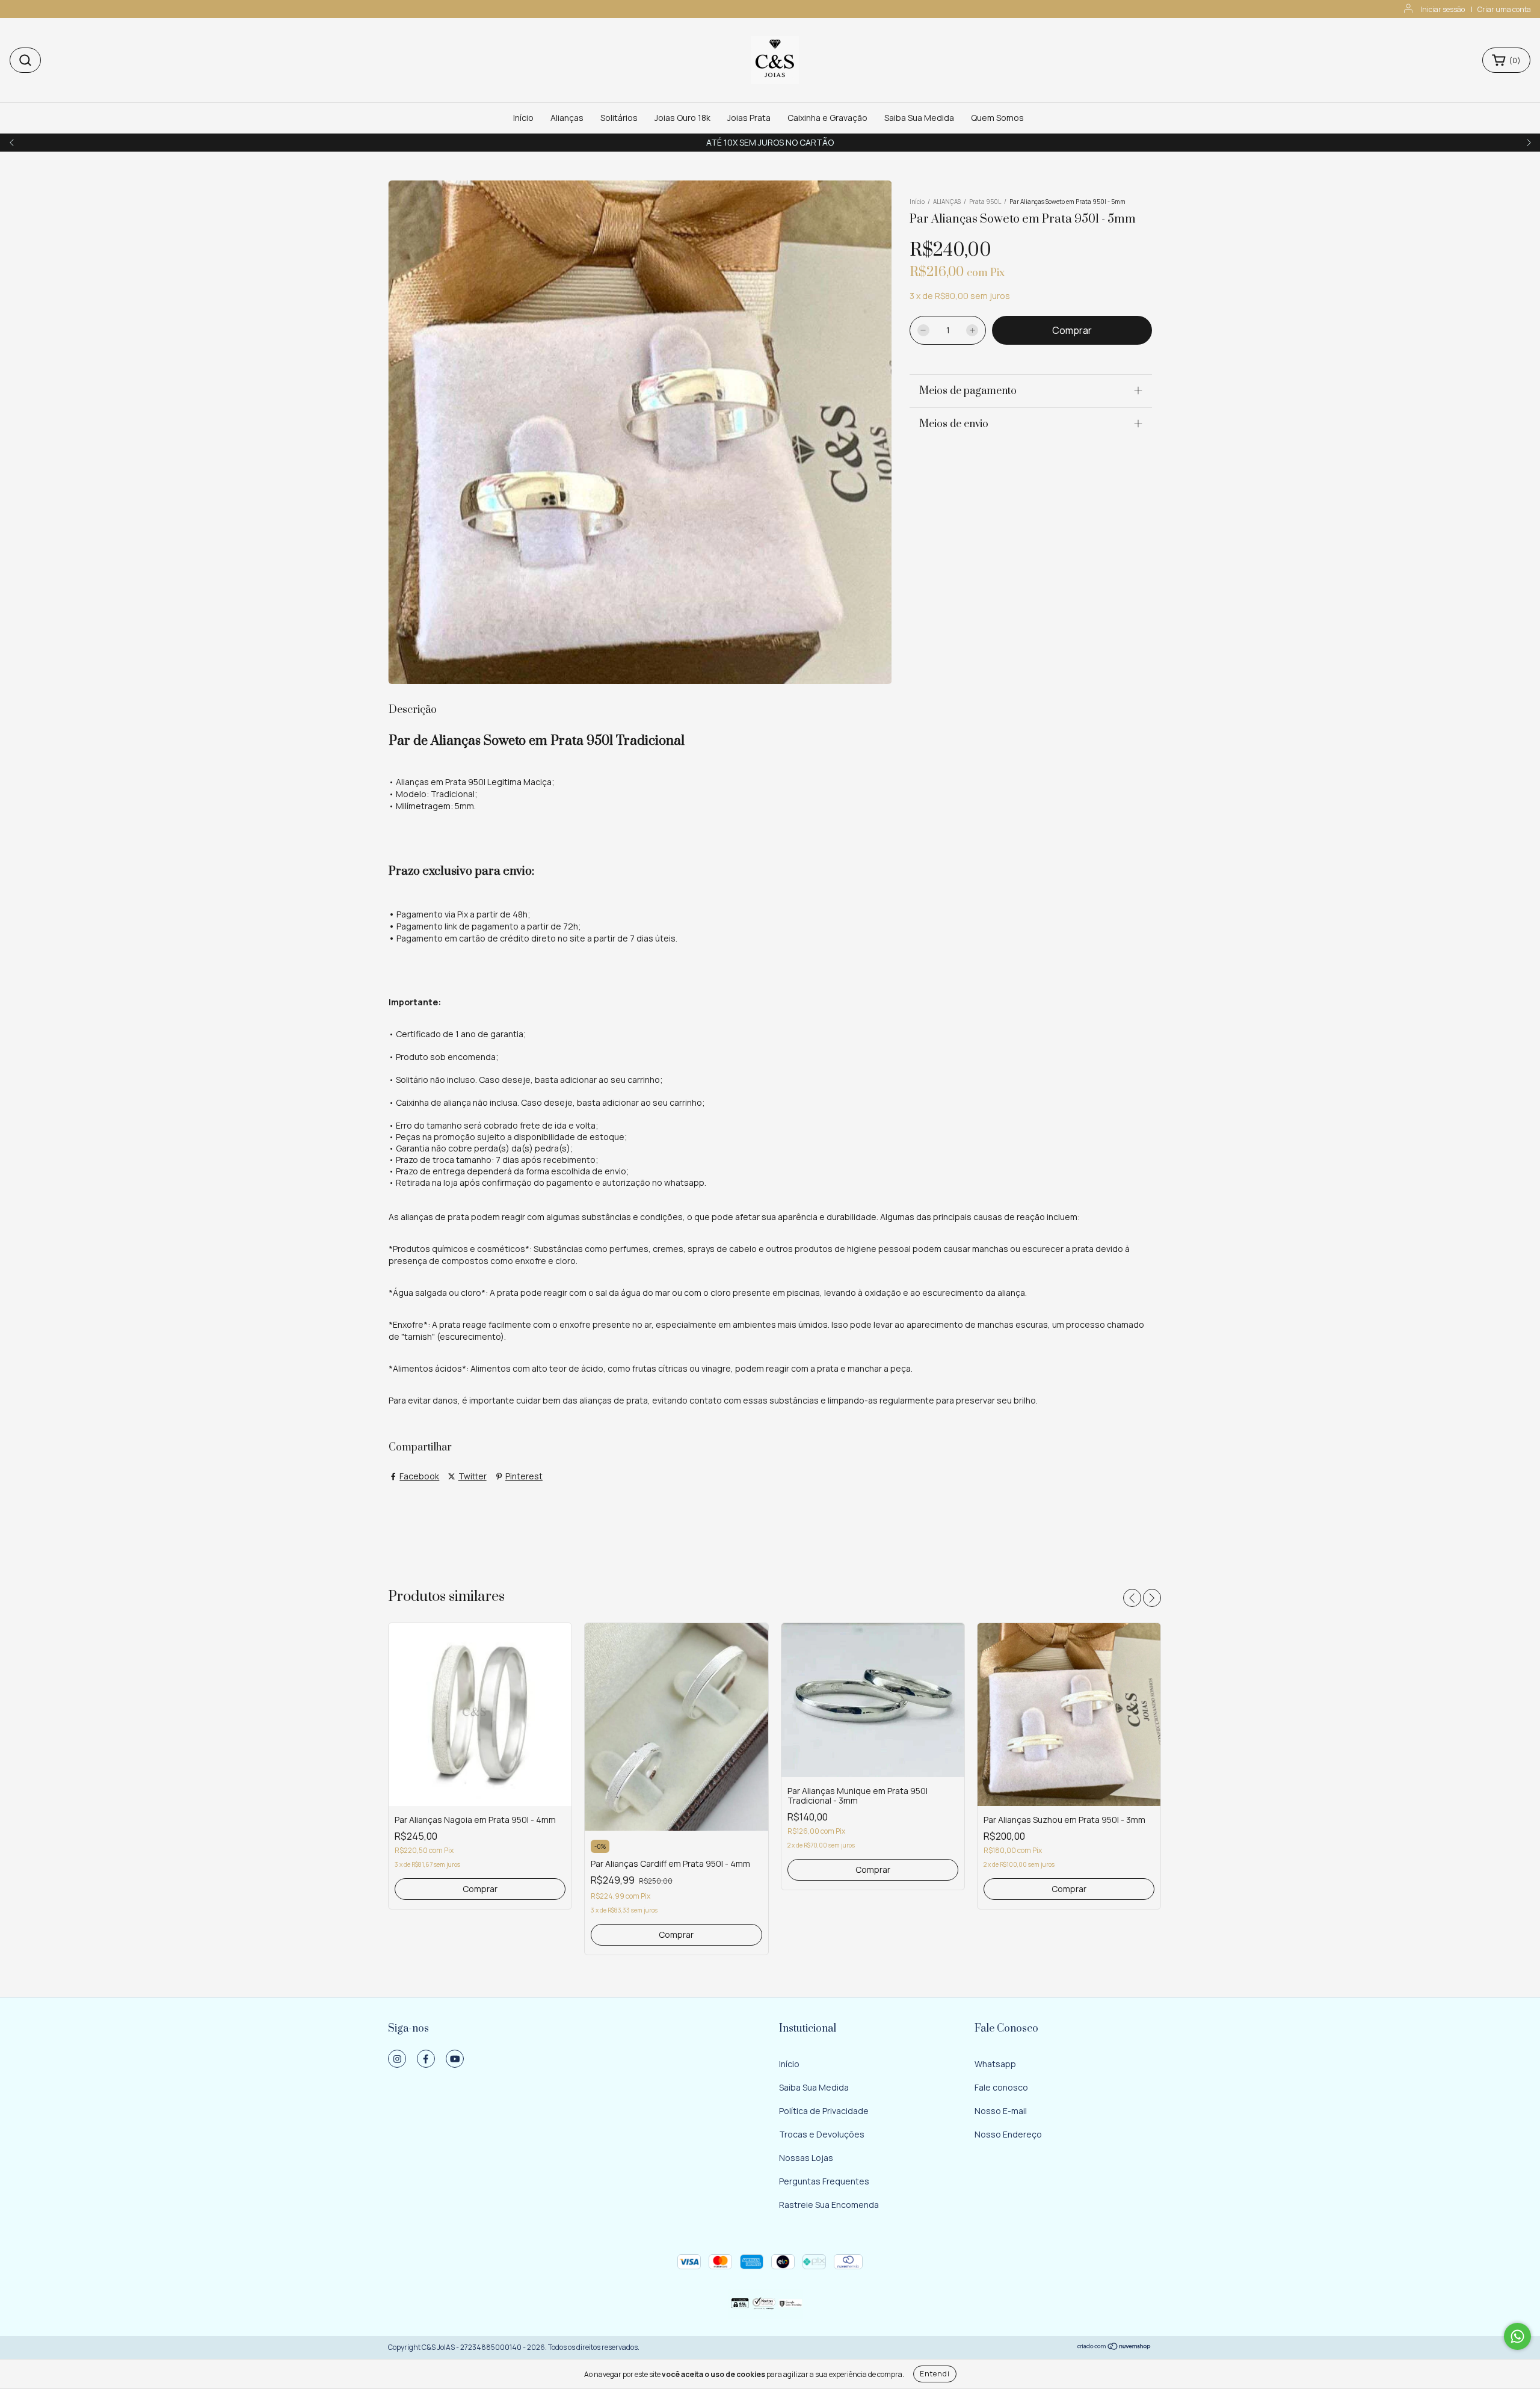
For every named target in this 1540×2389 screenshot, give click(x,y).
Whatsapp (995, 2064)
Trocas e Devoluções (822, 2134)
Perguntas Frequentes (824, 2181)
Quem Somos (997, 118)
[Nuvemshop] (1114, 2348)
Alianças (567, 118)
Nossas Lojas (806, 2158)
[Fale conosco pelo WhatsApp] (1517, 2336)
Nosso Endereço (1008, 2134)
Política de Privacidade (824, 2111)
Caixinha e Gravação (827, 118)
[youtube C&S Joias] (455, 2059)
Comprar (480, 1889)
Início (523, 118)
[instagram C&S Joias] (397, 2059)
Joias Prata (749, 118)
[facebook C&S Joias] (426, 2059)
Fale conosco (1001, 2087)
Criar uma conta (1504, 9)
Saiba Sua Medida (919, 118)
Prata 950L (985, 202)
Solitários (619, 118)
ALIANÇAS (947, 202)
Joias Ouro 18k (682, 118)
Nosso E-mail (1001, 2111)
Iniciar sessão (1443, 9)
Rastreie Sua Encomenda (829, 2205)
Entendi (935, 2374)
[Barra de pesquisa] (25, 60)
